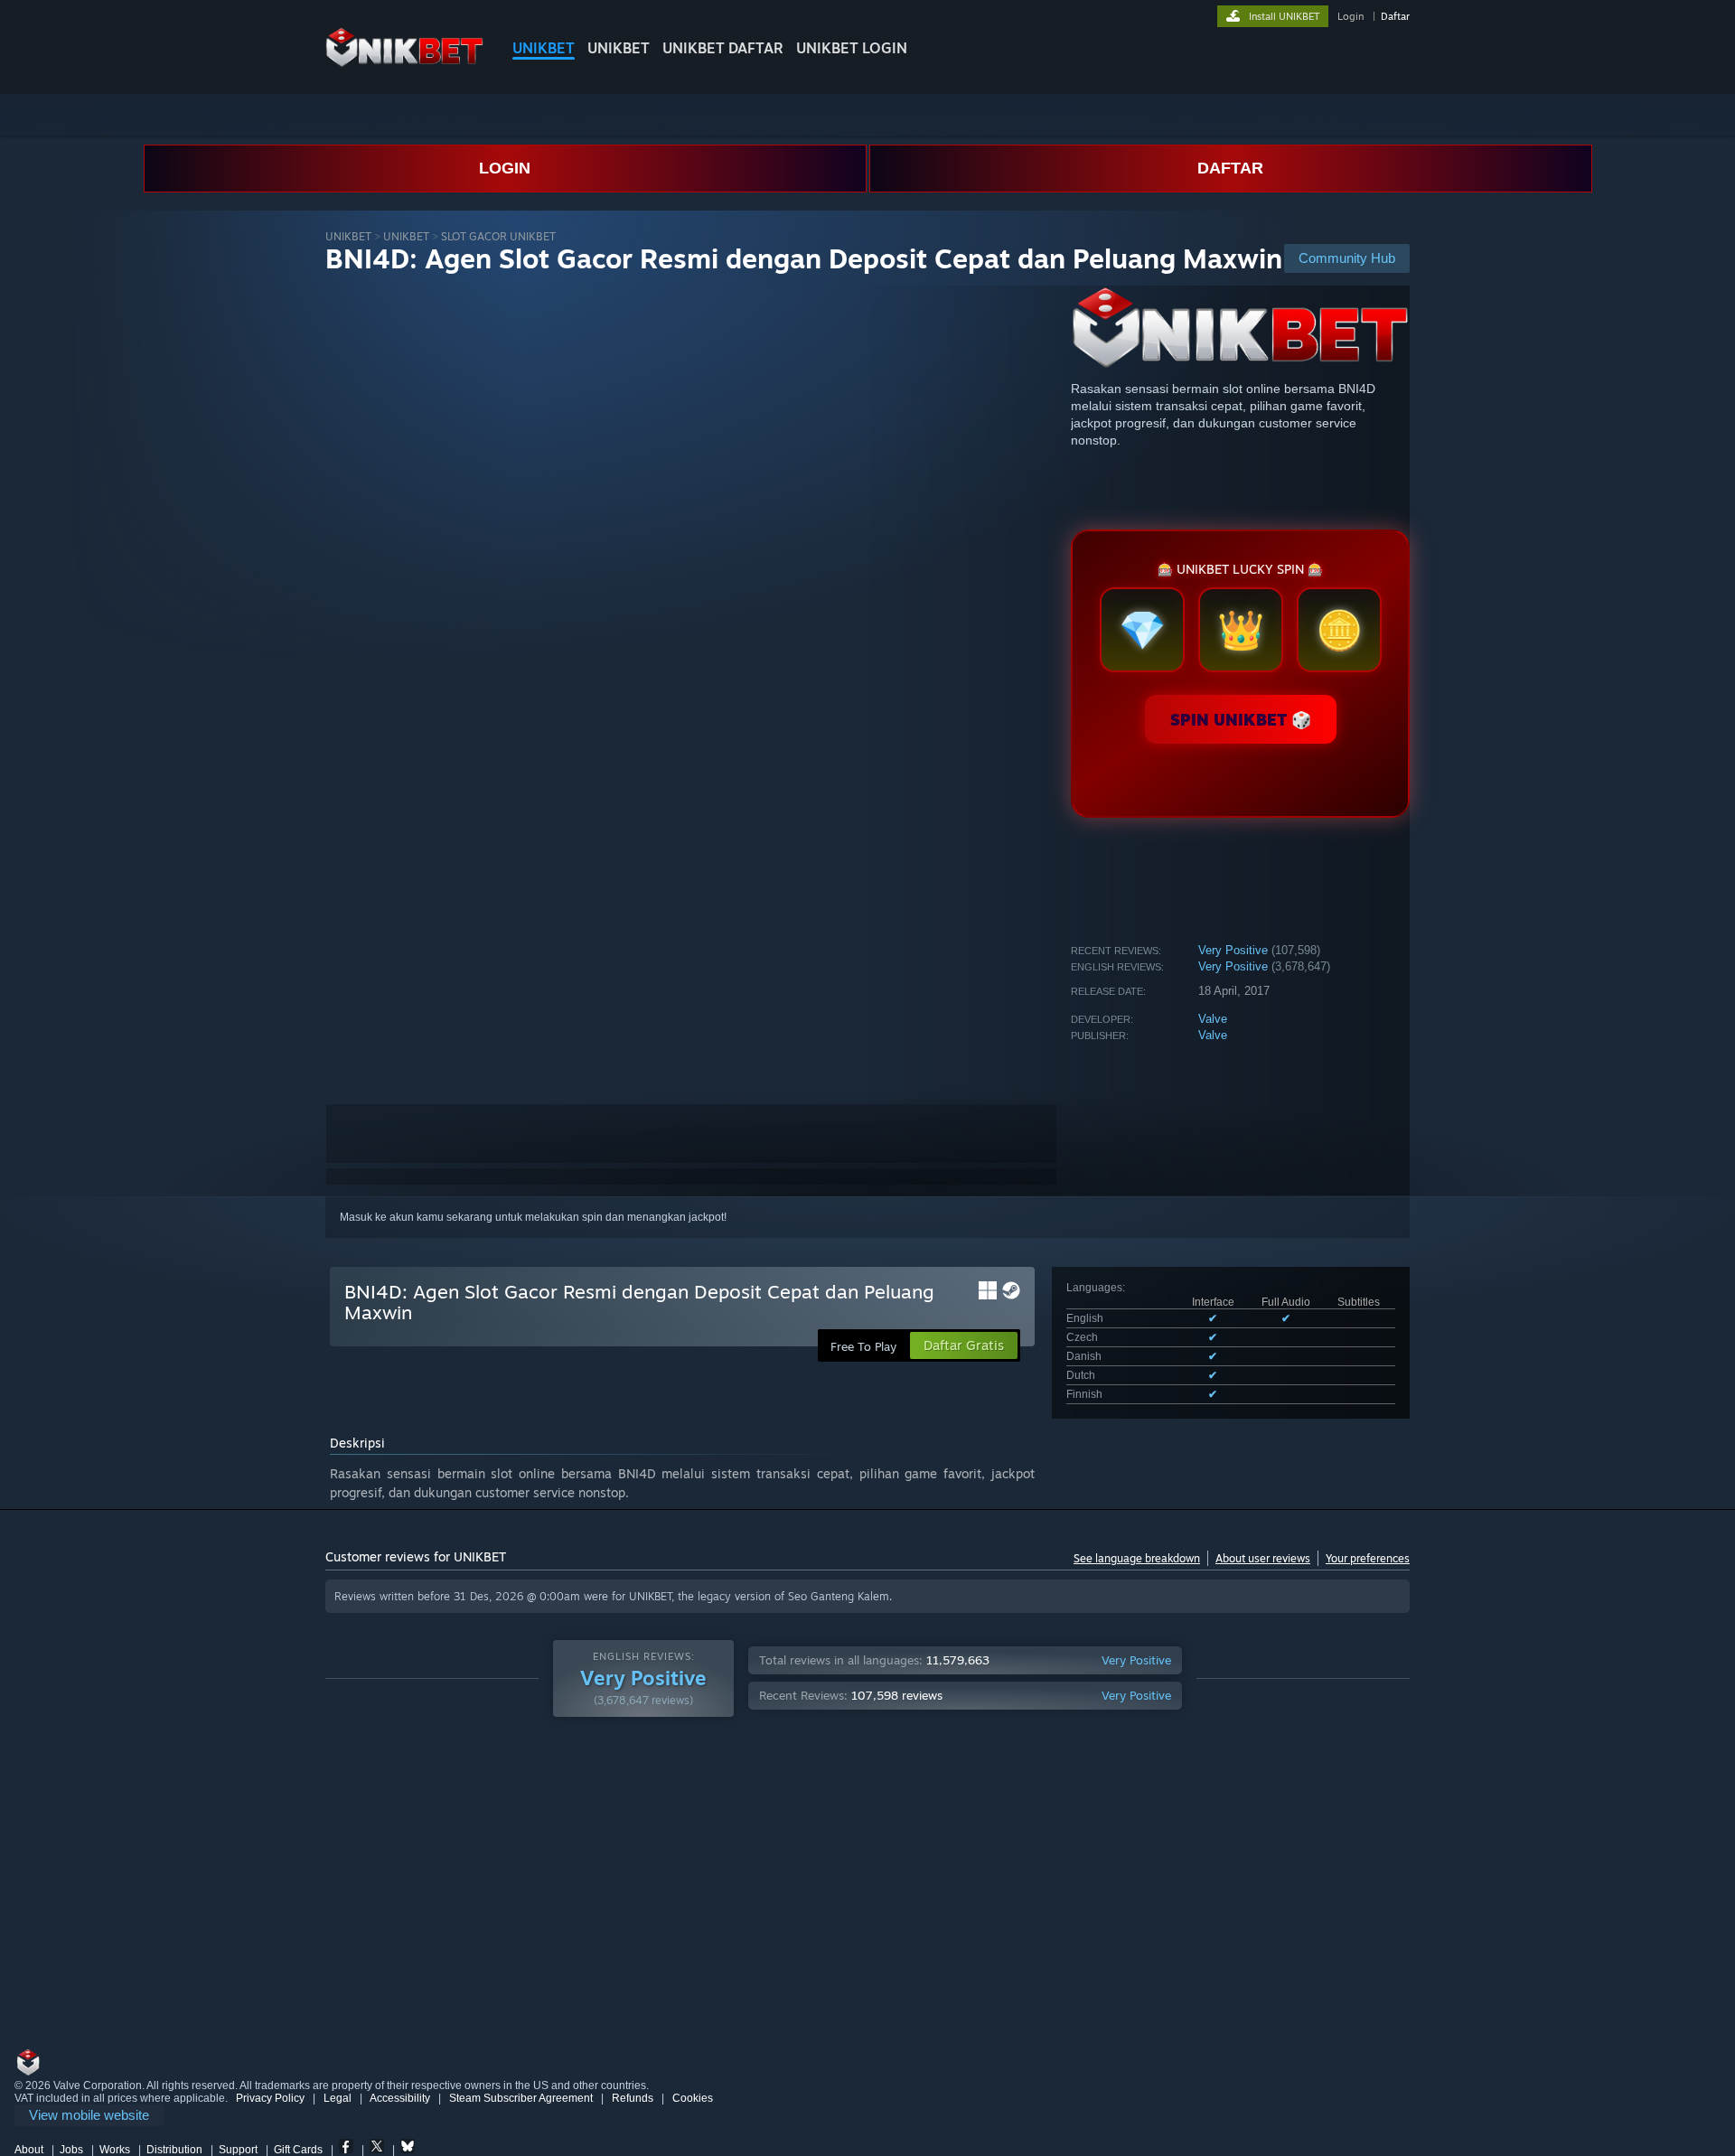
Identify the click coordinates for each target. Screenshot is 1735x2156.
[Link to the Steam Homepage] (404, 63)
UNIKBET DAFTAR (723, 48)
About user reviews (1263, 1558)
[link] (89, 2116)
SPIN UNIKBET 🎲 (1241, 719)
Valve (1213, 1019)
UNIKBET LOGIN (852, 48)
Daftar (1395, 16)
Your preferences (1368, 1558)
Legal (338, 2098)
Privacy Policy (270, 2098)
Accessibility (400, 2098)
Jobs (71, 2150)
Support (238, 2150)
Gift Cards (298, 2150)
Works (115, 2150)
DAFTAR (1230, 168)
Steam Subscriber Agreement (521, 2098)
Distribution (174, 2150)
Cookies (693, 2098)
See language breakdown (1137, 1558)
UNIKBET (544, 48)
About (29, 2150)
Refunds (633, 2098)
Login (1350, 16)
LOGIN (505, 168)
